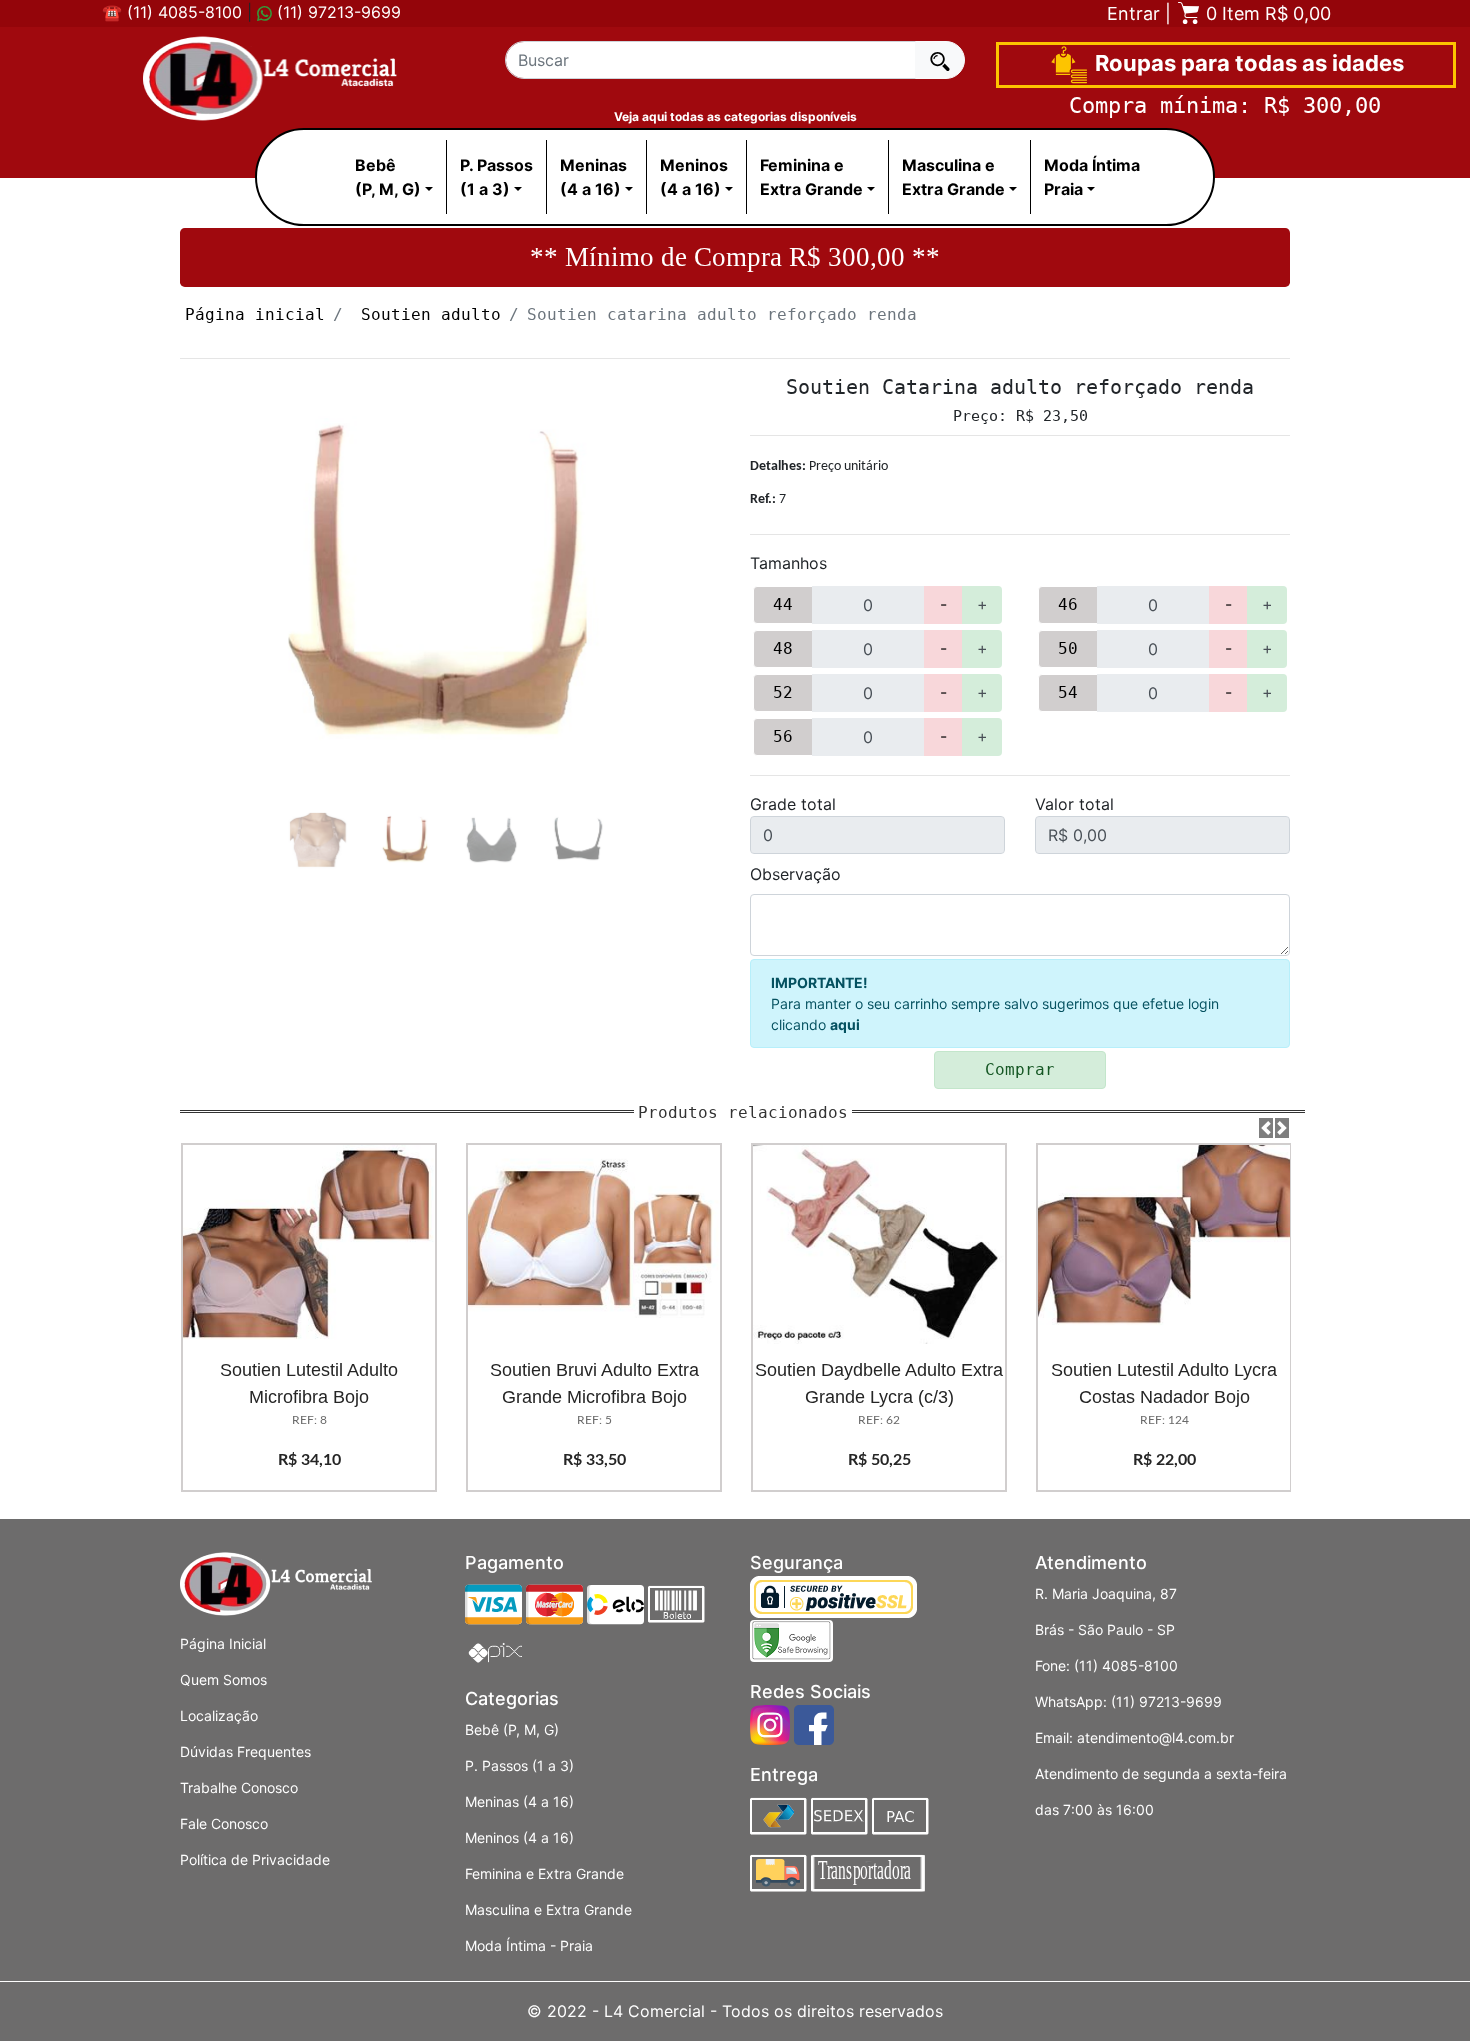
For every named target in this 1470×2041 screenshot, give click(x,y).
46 (1068, 604)
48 (783, 648)
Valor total (1074, 804)
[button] (1266, 1128)
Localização (219, 1715)
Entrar (1133, 13)
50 (1068, 648)
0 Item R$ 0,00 (1266, 13)
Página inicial (255, 314)
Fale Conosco (224, 1823)
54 (1068, 692)
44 (783, 604)
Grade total (793, 804)
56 (783, 736)
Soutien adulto (431, 314)
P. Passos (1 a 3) (519, 1765)
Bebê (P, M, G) (512, 1729)
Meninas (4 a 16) (519, 1801)
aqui (845, 1024)
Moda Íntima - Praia (529, 1945)
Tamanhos (788, 563)
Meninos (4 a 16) (519, 1837)
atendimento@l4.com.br (1155, 1737)
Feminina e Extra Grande (544, 1873)
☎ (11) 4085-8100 (172, 12)
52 (783, 692)
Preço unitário (819, 466)
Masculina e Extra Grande (548, 1909)
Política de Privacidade (255, 1859)
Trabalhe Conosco (239, 1787)
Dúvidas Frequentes (245, 1751)
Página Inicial (223, 1643)
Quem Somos (223, 1679)
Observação (795, 874)
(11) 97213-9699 (336, 12)
